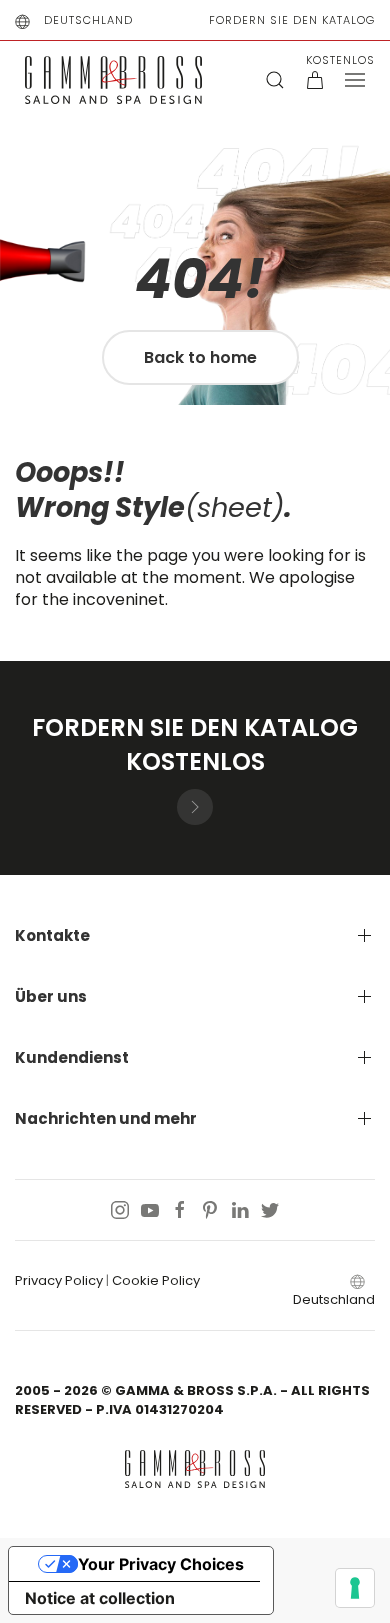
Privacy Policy (59, 1280)
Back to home (200, 357)
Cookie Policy (156, 1280)
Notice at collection (100, 1598)
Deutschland (88, 20)
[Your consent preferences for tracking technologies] (355, 1588)
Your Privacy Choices (161, 1564)
